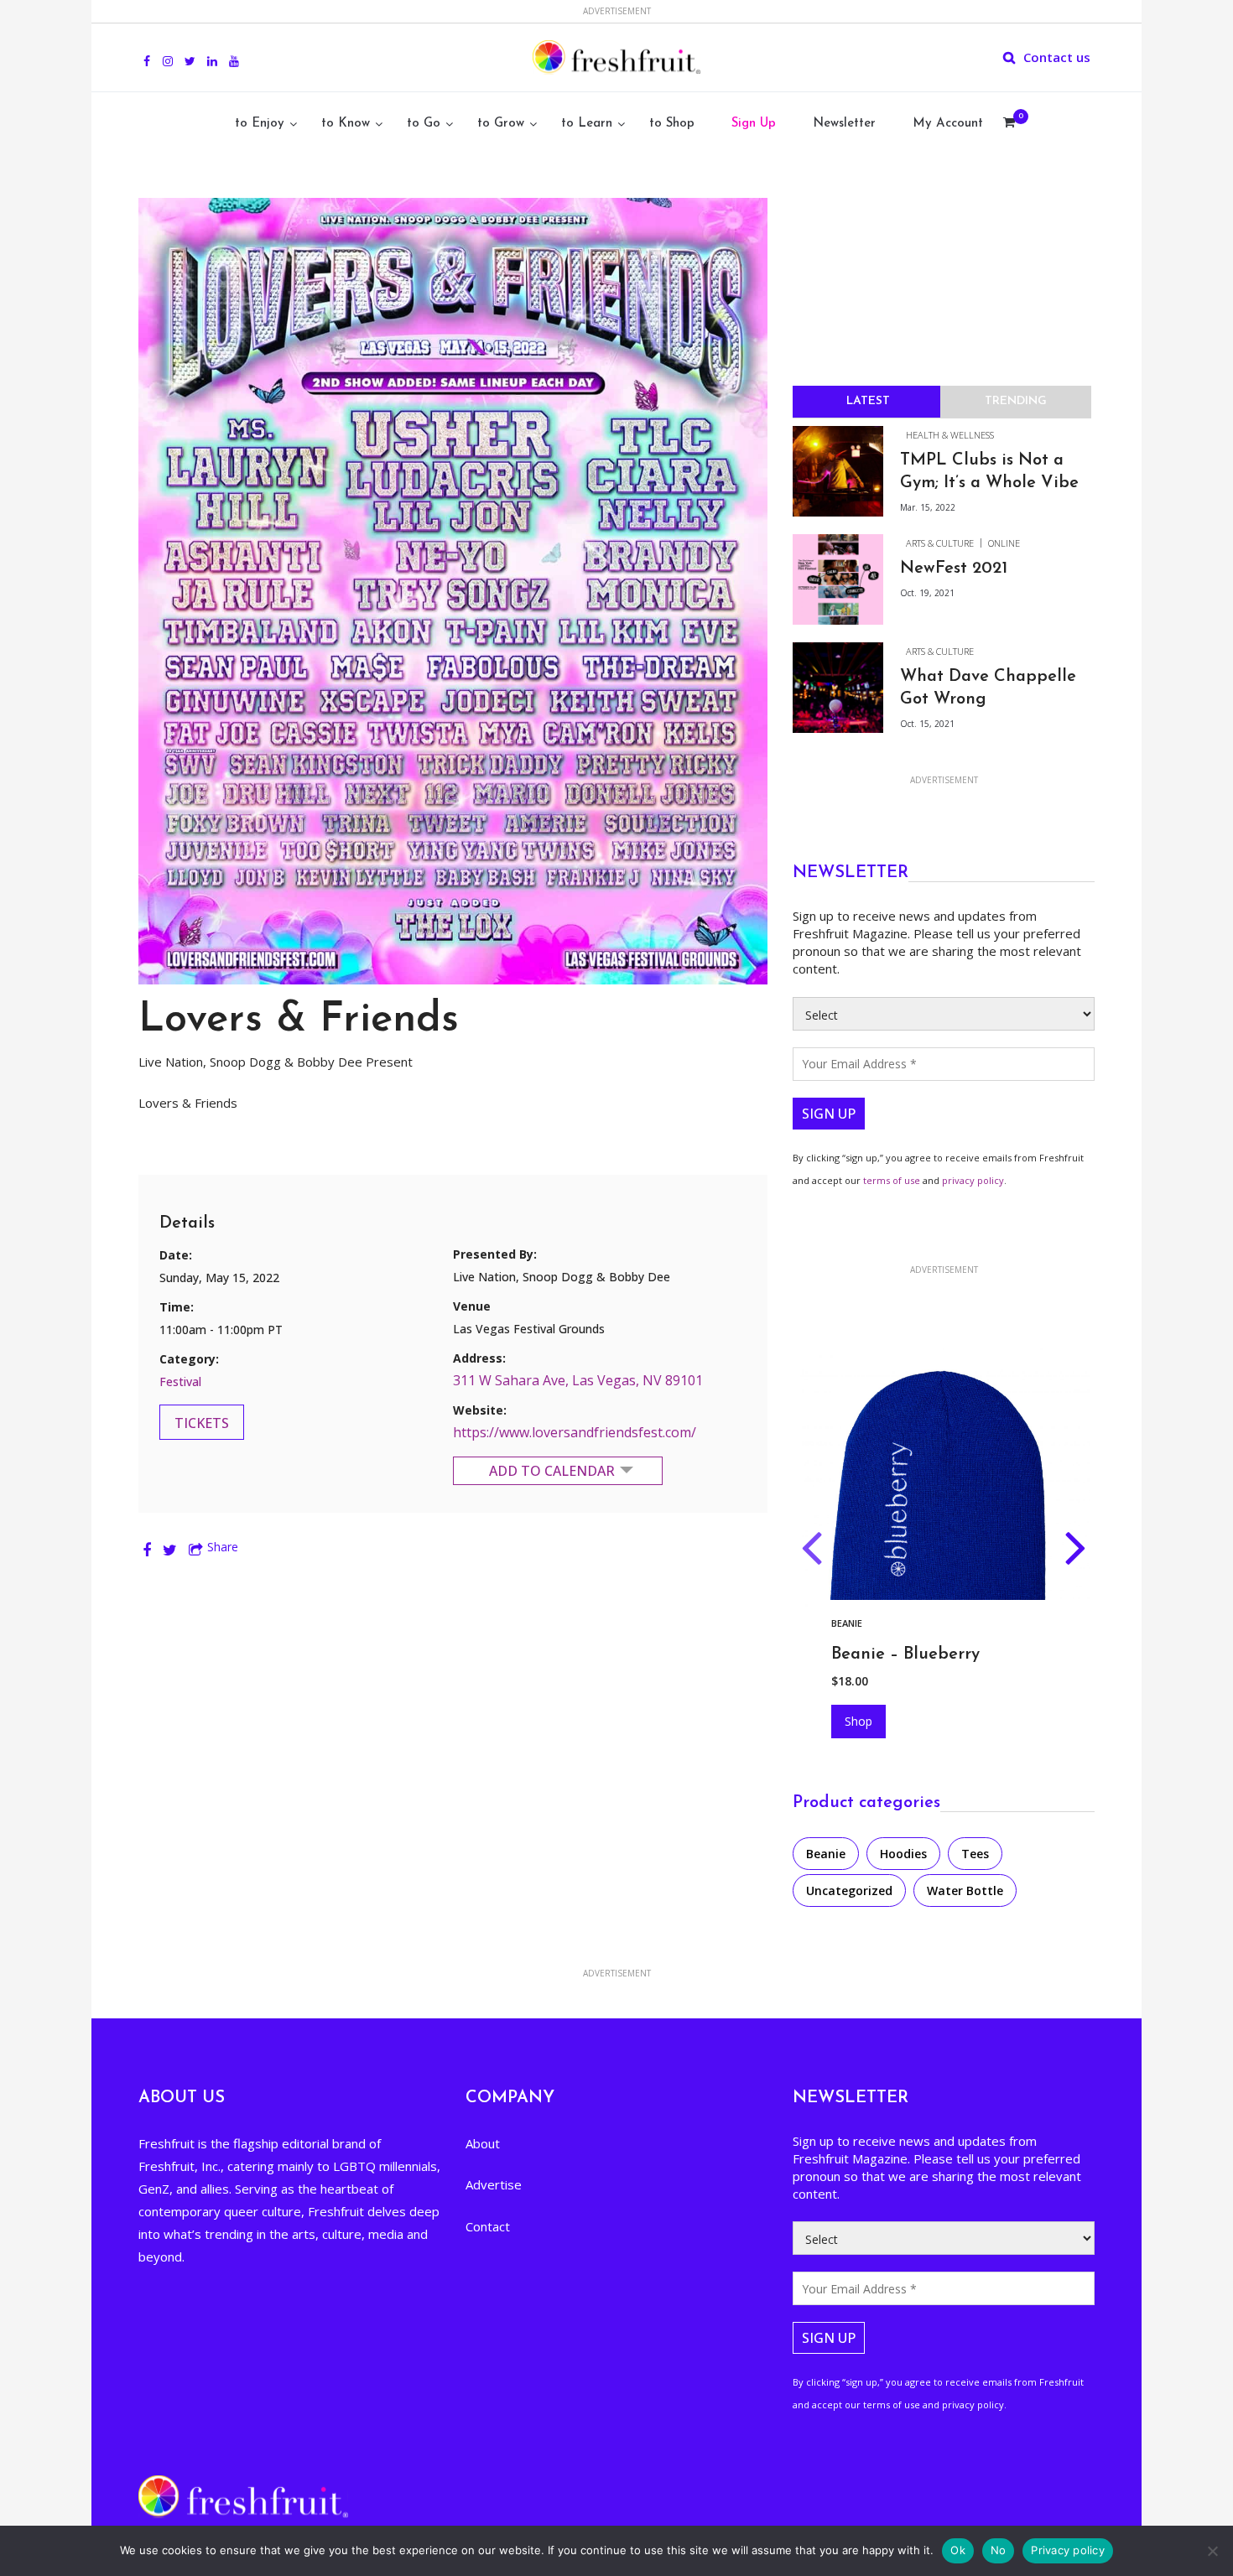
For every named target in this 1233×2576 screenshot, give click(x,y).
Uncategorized (849, 1890)
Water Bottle (965, 1890)
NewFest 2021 (954, 569)
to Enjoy (260, 124)
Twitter (190, 52)
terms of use (892, 1180)
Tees (975, 1854)
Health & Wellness (950, 435)
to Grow (501, 124)
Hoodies (852, 1623)
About (483, 2143)
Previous (812, 1551)
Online (1004, 543)
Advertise (494, 2184)
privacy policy (973, 1180)
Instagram (168, 52)
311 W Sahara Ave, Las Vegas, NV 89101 (578, 1380)
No (999, 2550)
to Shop (672, 124)
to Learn (587, 124)
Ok (958, 2550)
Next (1076, 1551)
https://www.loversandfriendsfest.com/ (575, 1432)
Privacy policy (1068, 2550)
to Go (424, 124)
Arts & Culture (940, 543)
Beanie (826, 1854)
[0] (1009, 124)
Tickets (202, 1423)
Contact (488, 2226)
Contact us (1057, 57)
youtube (234, 52)
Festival (180, 1381)
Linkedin (212, 52)
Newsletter (844, 124)
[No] (1212, 2551)
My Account (948, 124)
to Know (346, 124)
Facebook (147, 52)
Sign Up (754, 124)
